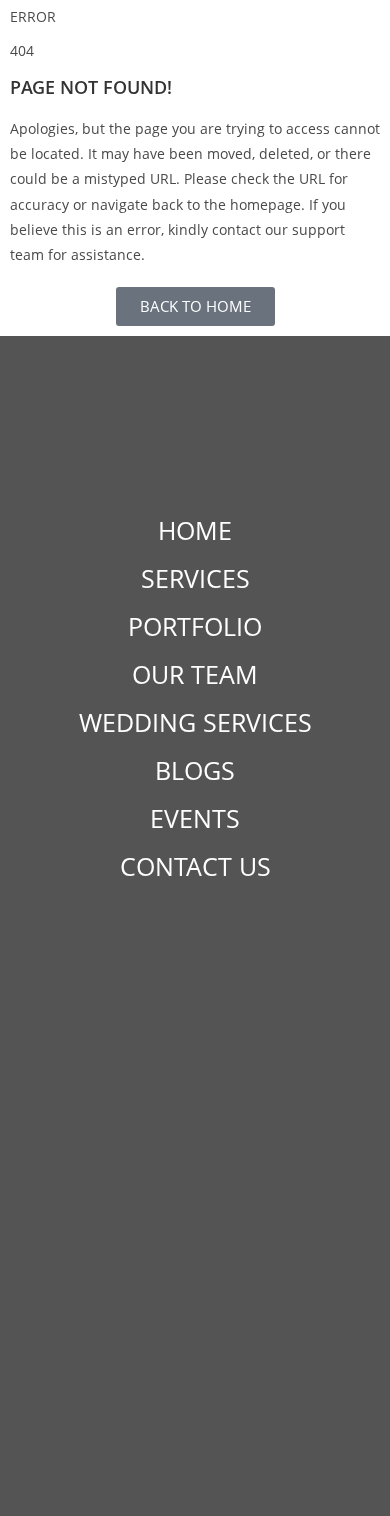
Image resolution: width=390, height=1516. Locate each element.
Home (195, 530)
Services (195, 578)
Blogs (195, 770)
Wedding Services (195, 722)
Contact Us (195, 866)
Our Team (195, 674)
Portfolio (195, 626)
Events (195, 818)
